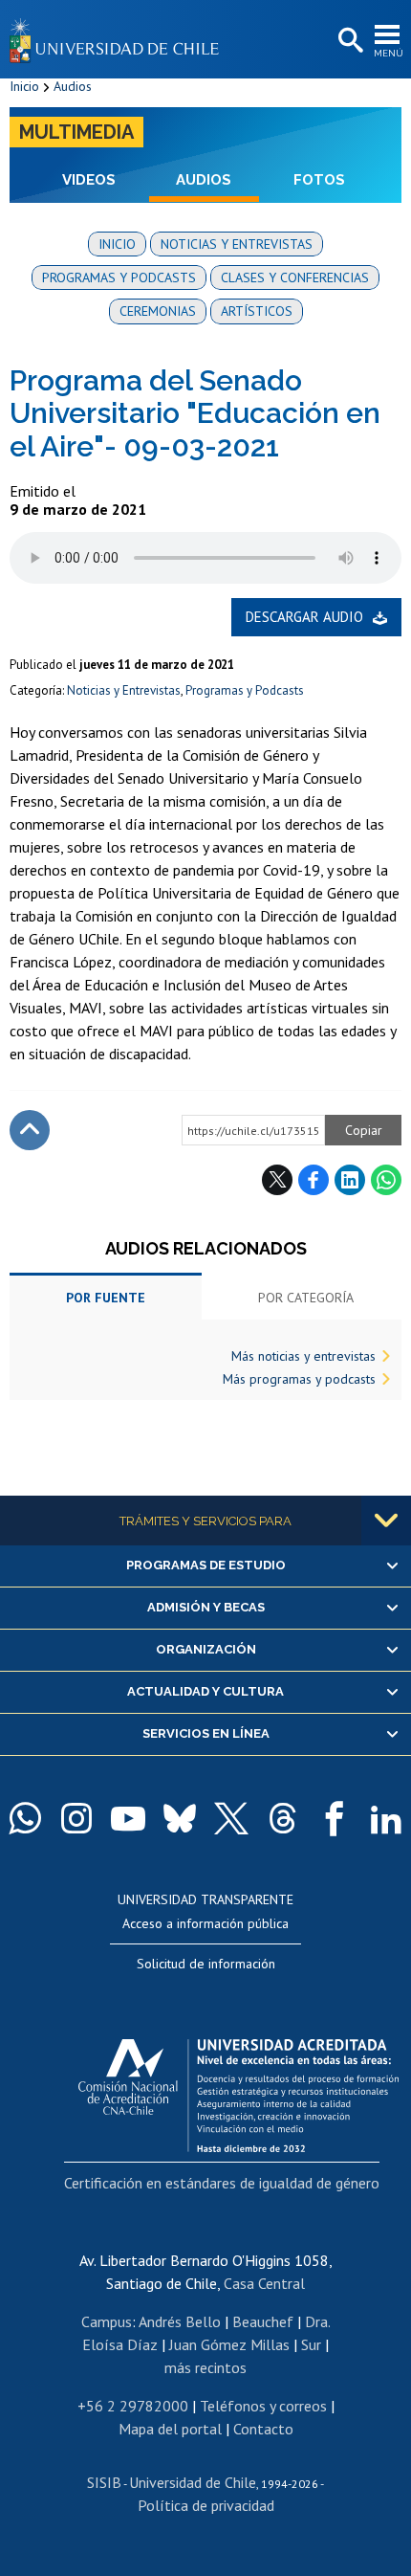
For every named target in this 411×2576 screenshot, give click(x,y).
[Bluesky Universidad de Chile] (180, 1818)
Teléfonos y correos (263, 2406)
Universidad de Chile (193, 2482)
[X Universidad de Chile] (231, 1818)
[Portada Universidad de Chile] (119, 39)
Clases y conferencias (295, 278)
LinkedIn (350, 1180)
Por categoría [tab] (306, 1298)
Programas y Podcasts (245, 690)
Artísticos (257, 311)
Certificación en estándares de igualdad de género (222, 2183)
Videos (89, 180)
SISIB (104, 2482)
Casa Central (264, 2283)
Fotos (319, 180)
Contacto (263, 2429)
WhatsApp (386, 1180)
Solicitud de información (206, 1964)
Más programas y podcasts (299, 1379)
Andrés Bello (180, 2321)
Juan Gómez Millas (229, 2344)
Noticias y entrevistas (237, 244)
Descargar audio (304, 617)
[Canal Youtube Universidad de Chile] (128, 1818)
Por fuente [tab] (106, 1298)
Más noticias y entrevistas (303, 1356)
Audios (73, 86)
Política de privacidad (206, 2505)
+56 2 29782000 (133, 2406)
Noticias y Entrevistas (124, 690)
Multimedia (76, 132)
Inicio (24, 86)
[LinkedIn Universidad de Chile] (386, 1818)
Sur (311, 2344)
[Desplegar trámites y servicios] (386, 1521)
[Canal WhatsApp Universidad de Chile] (25, 1818)
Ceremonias (158, 311)
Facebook (314, 1180)
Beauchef (263, 2321)
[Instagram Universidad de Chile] (76, 1818)
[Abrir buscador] (349, 41)
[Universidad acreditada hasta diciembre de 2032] (238, 2091)
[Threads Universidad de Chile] (283, 1818)
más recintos (205, 2367)
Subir (30, 1130)
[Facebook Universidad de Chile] (335, 1818)
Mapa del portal (170, 2429)
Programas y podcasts (119, 278)
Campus (107, 2321)
